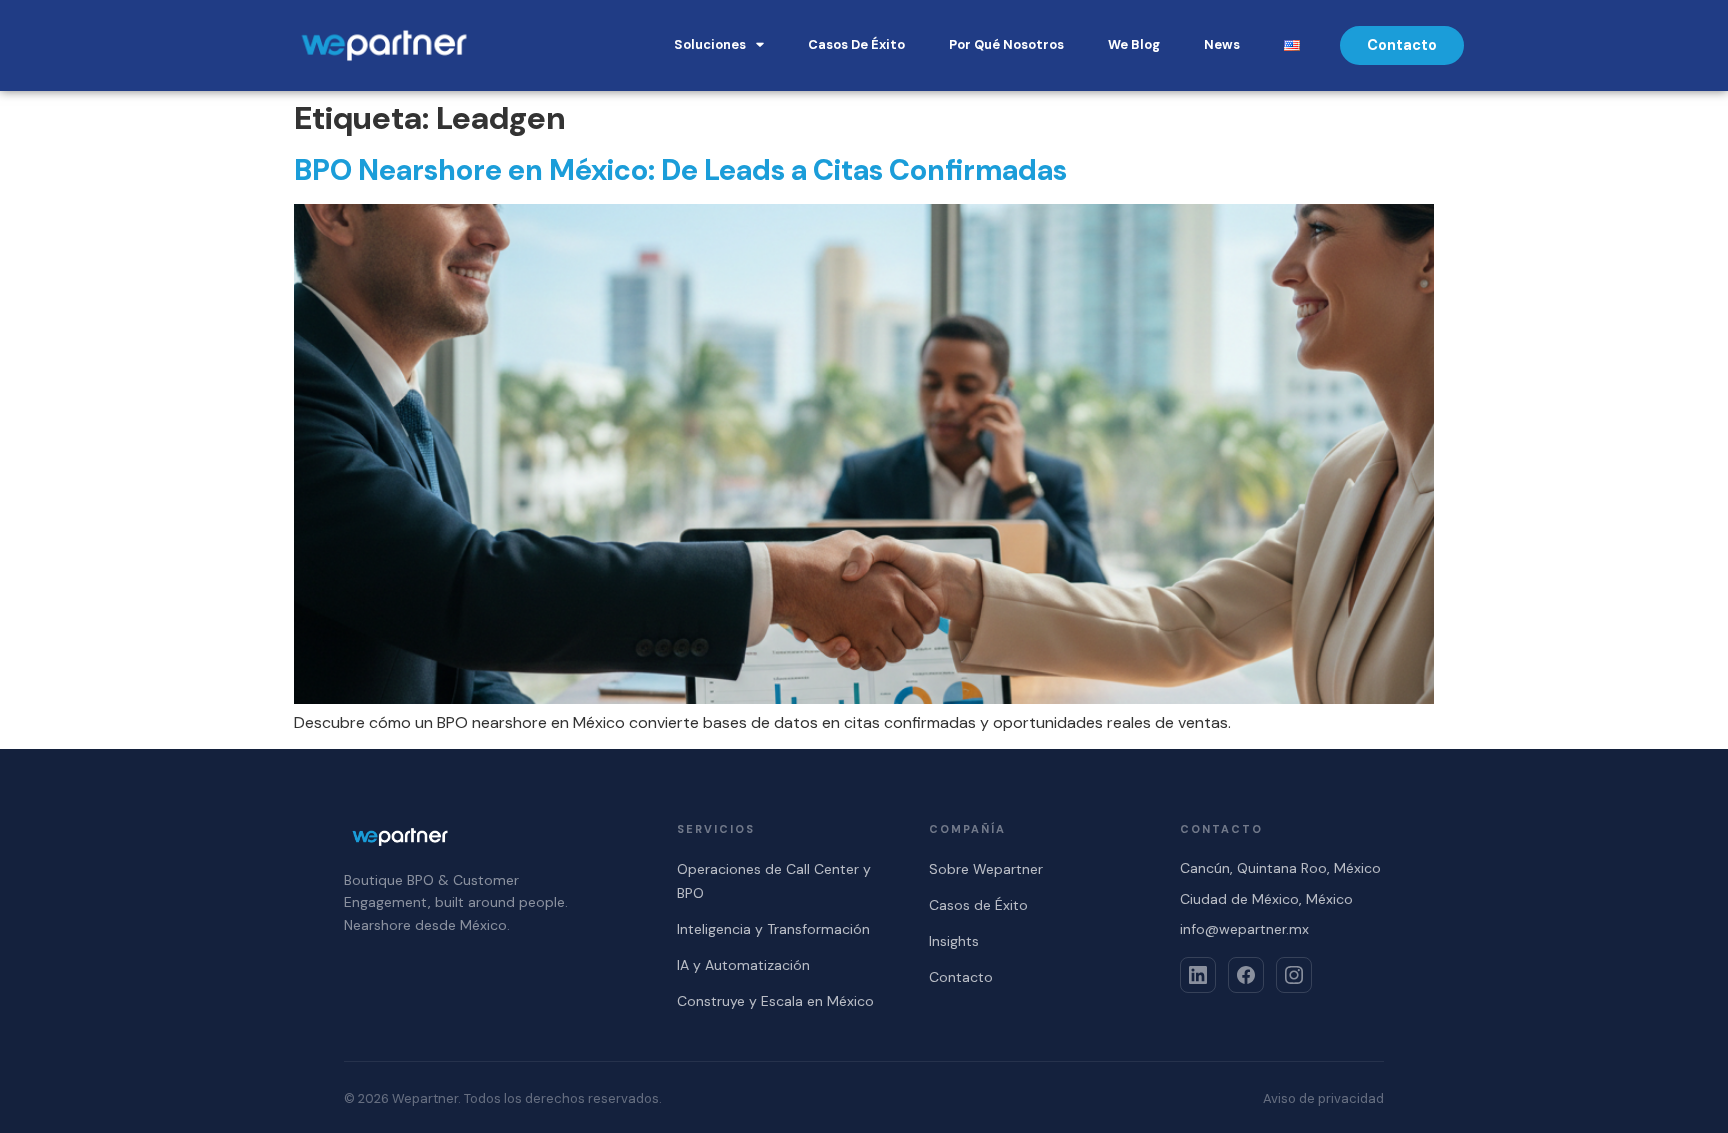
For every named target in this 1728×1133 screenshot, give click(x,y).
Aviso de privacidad (1323, 1098)
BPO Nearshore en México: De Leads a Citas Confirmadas (680, 170)
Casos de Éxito (856, 44)
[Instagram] (1294, 975)
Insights (954, 941)
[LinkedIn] (1198, 975)
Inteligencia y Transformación (773, 929)
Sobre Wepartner (986, 869)
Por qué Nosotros (1006, 44)
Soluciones (710, 44)
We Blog (1134, 44)
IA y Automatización (743, 965)
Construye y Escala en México (775, 1001)
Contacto (961, 977)
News (1222, 44)
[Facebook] (1246, 975)
